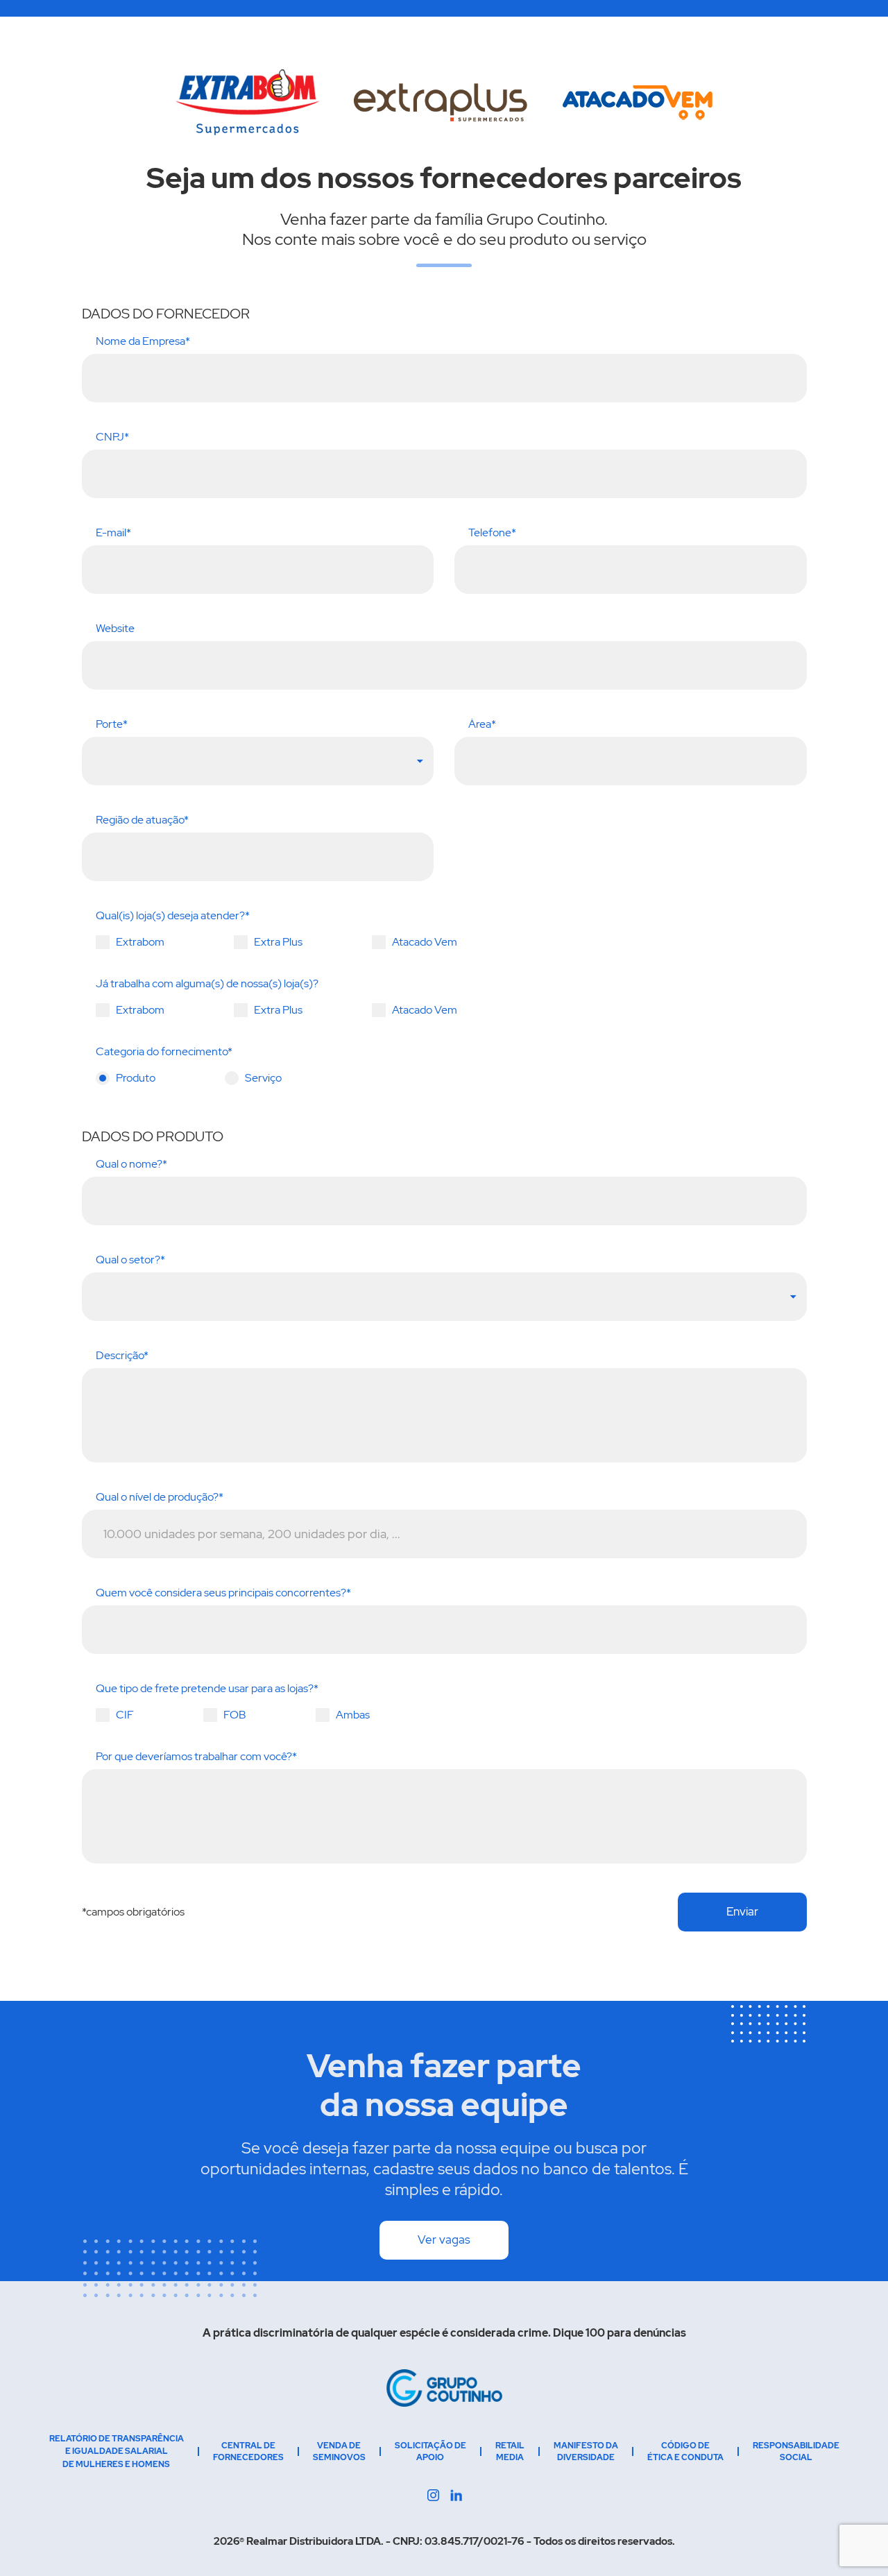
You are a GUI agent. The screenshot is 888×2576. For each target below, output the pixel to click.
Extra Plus (278, 942)
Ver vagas (444, 2240)
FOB (235, 1715)
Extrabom (140, 942)
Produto (136, 1078)
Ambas (353, 1715)
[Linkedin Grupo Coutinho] (433, 2495)
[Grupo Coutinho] (444, 2388)
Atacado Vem (425, 942)
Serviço (263, 1078)
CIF (125, 1715)
